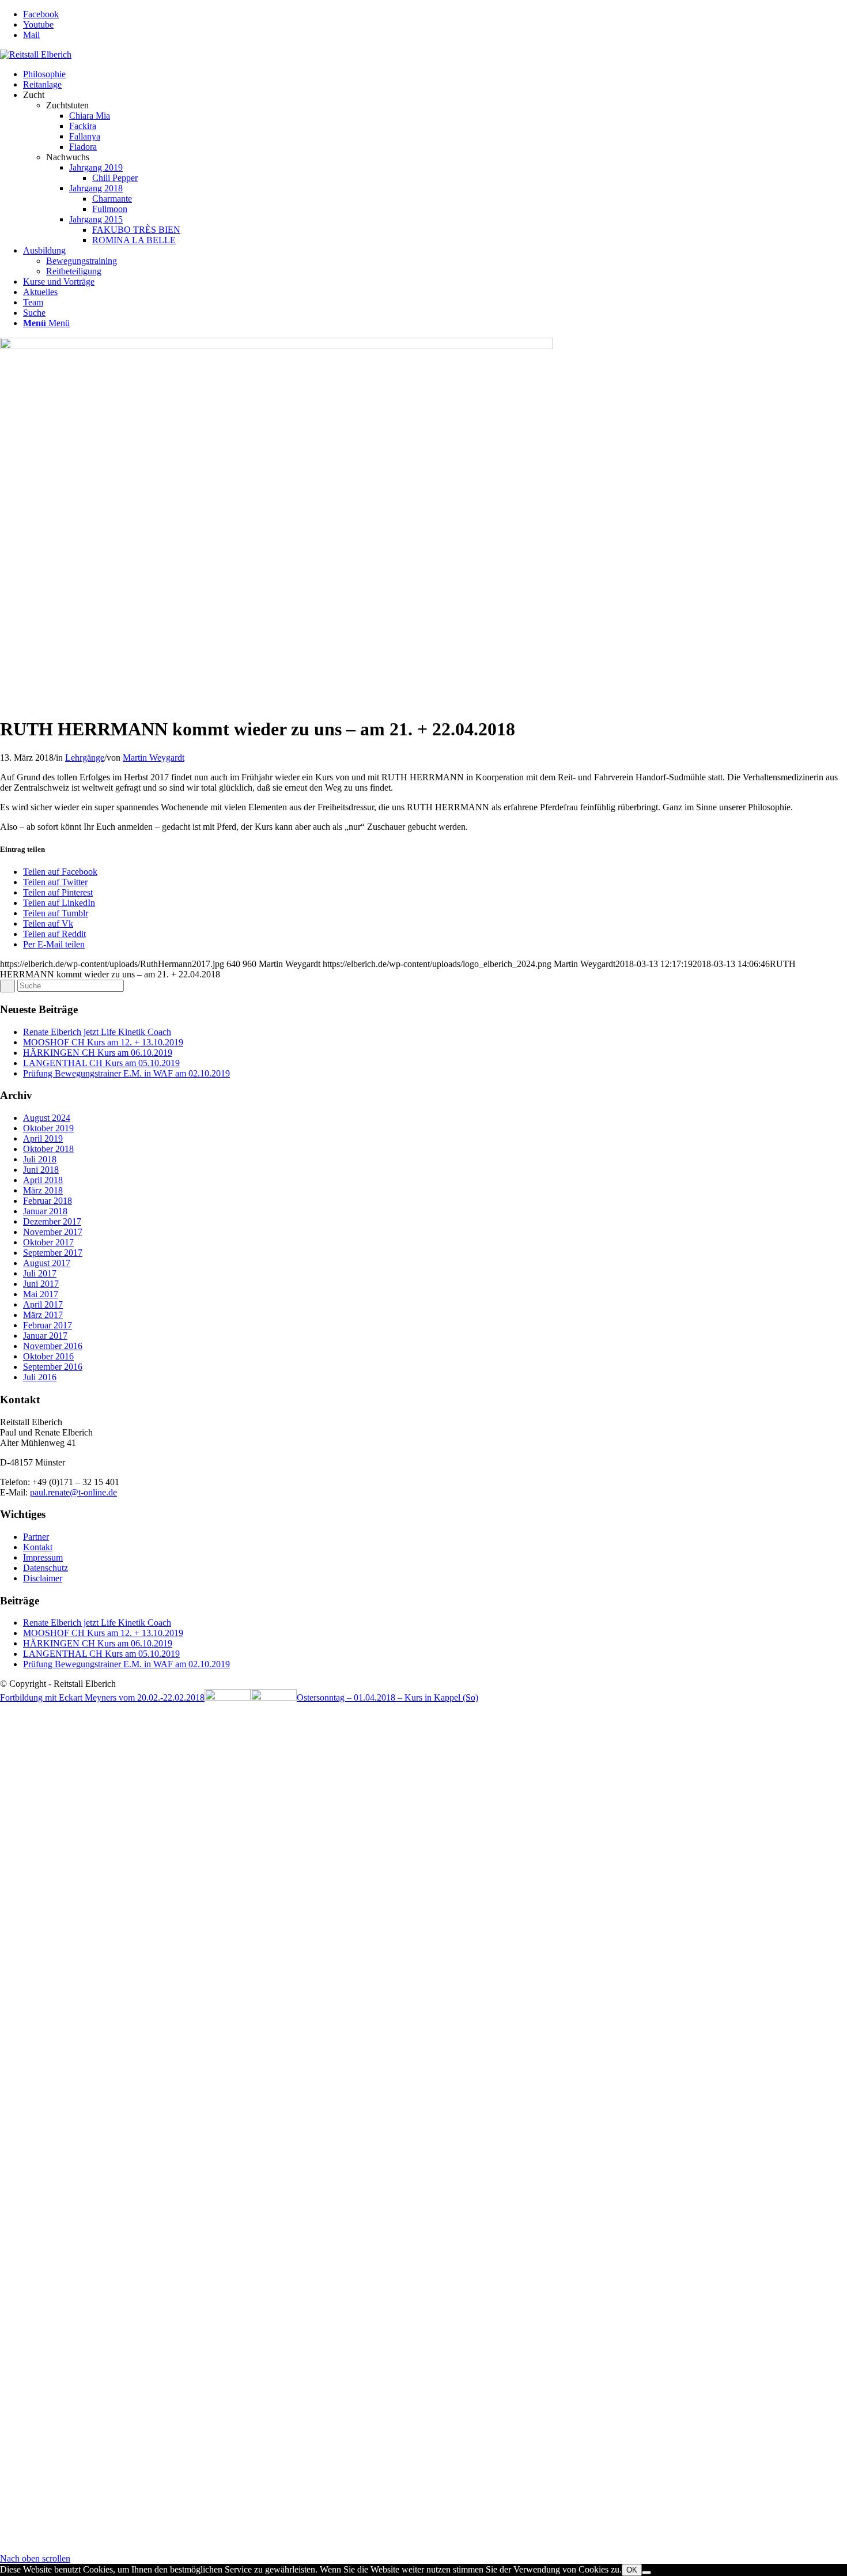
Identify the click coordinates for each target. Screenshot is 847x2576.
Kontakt (38, 1547)
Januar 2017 (45, 1336)
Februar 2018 (48, 1201)
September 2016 (53, 1367)
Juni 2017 (41, 1284)
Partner (36, 1537)
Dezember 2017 (52, 1221)
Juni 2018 (41, 1170)
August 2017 (47, 1263)
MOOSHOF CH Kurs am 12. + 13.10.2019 (103, 1042)
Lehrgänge (85, 758)
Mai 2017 (41, 1294)
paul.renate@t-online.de (73, 1492)
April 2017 (43, 1304)
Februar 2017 (48, 1325)
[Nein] (646, 2573)
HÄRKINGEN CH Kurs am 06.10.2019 (98, 1053)
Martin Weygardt (154, 758)
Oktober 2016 (48, 1356)
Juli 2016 (40, 1377)
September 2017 (53, 1253)
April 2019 (43, 1138)
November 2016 (53, 1346)
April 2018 (43, 1180)
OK (632, 2570)
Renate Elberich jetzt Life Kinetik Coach (97, 1032)
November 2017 (53, 1232)
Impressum (43, 1557)
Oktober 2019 (48, 1128)
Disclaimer (43, 1578)
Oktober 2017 (48, 1242)
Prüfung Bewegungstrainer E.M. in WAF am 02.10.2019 (126, 1073)
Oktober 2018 (48, 1149)
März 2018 (43, 1190)
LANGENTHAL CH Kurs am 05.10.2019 (101, 1063)
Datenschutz (46, 1568)
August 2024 (47, 1118)
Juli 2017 (40, 1273)
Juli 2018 (40, 1159)
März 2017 (43, 1315)
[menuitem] (435, 74)
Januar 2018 (45, 1211)
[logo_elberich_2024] (36, 54)
